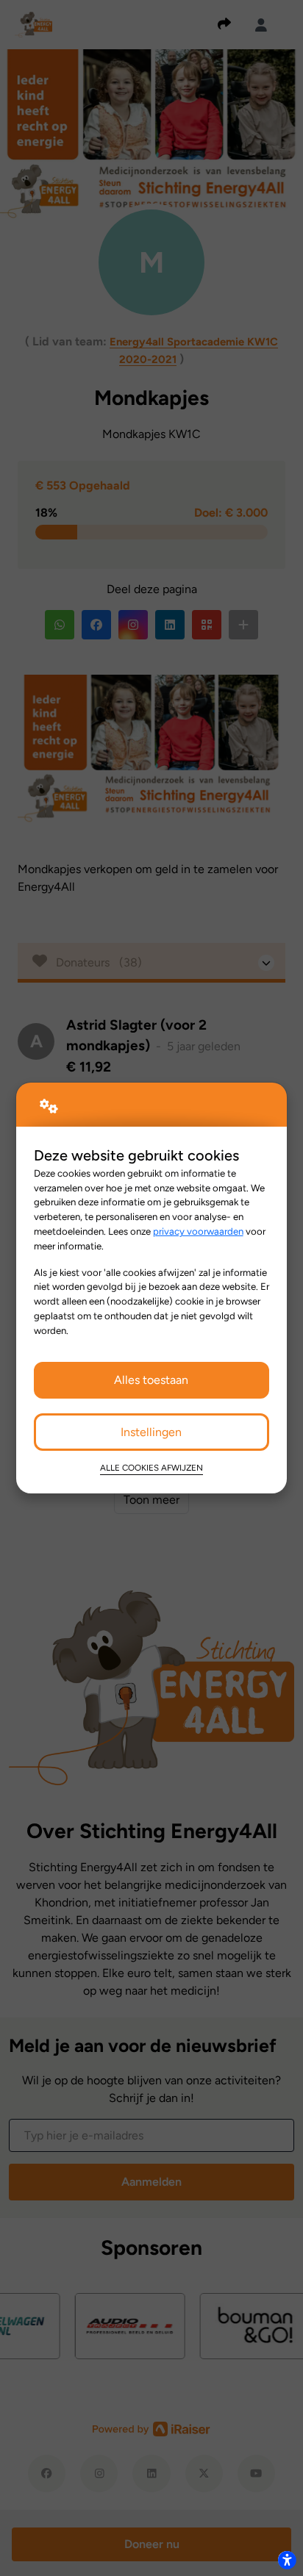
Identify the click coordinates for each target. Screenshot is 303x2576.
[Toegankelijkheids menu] (287, 2560)
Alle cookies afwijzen (151, 1468)
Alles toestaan (151, 1380)
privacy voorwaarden (198, 1231)
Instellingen (151, 1432)
